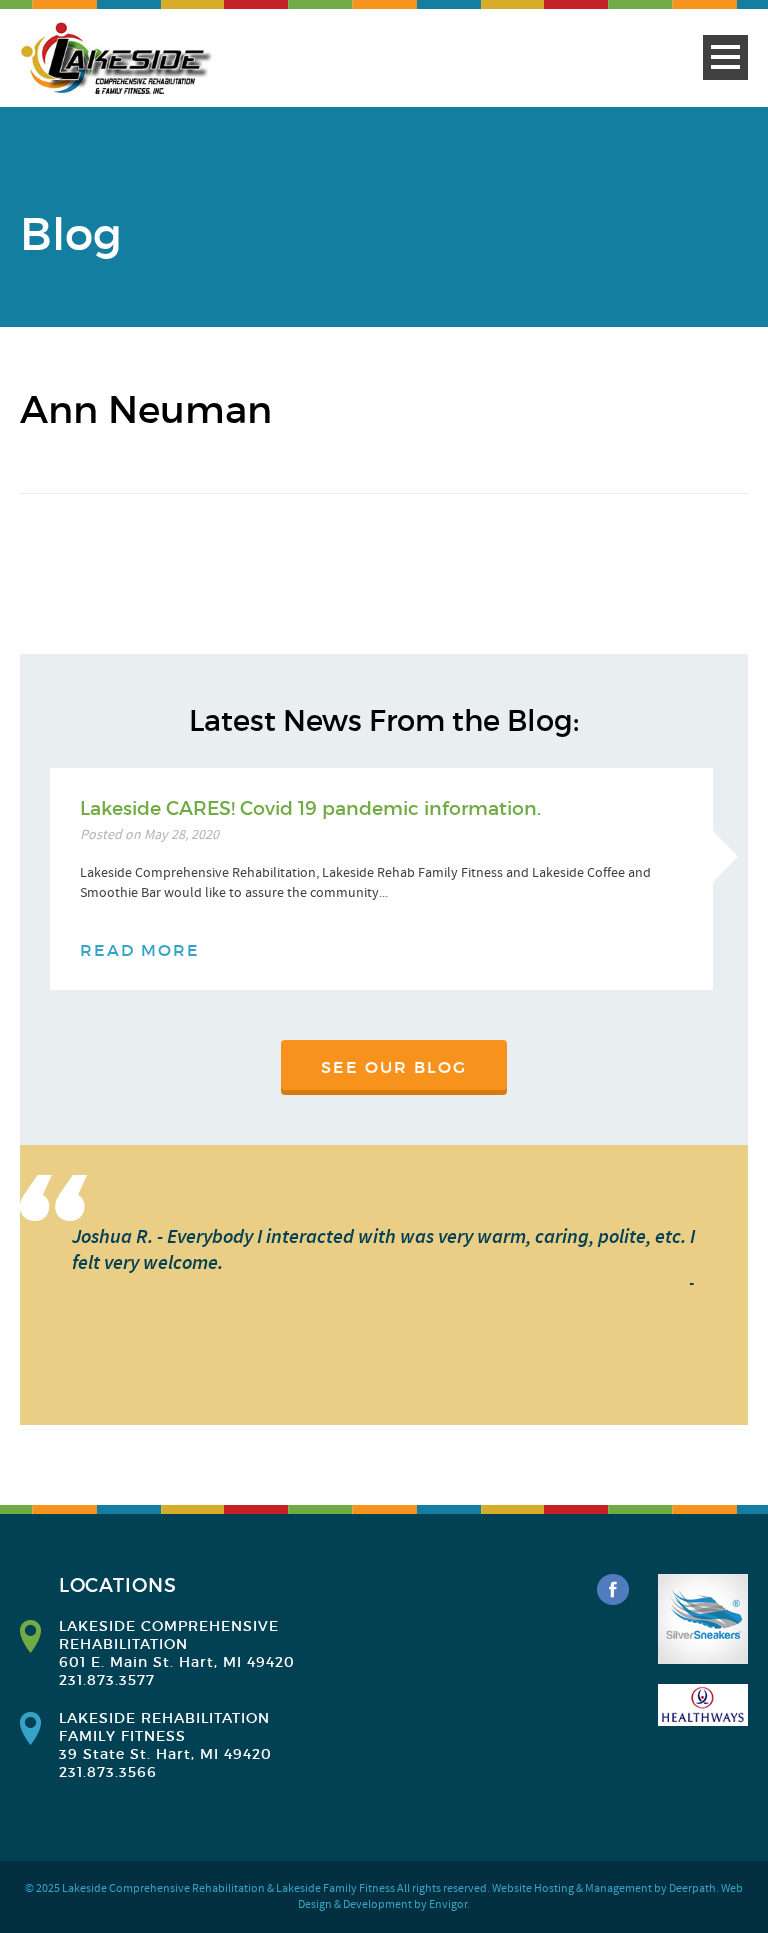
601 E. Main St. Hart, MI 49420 (177, 1662)
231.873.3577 (107, 1680)
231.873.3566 (108, 1772)
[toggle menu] (725, 57)
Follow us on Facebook (613, 1590)
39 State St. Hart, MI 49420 (165, 1754)
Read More (140, 950)
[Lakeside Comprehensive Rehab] (118, 59)
